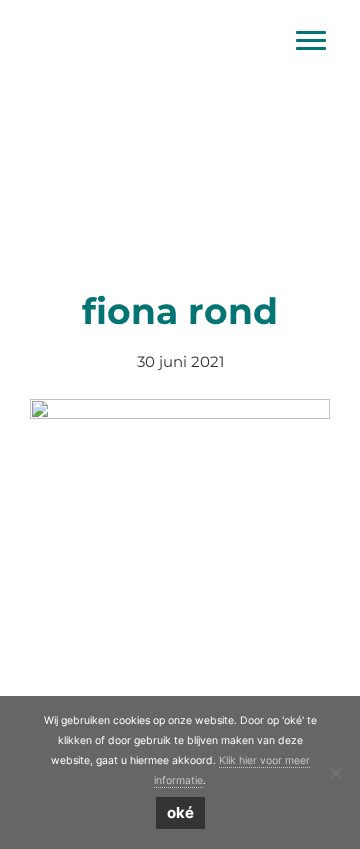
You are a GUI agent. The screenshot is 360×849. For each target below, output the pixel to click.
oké (180, 812)
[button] (27, 127)
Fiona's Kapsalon (180, 19)
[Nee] (335, 773)
